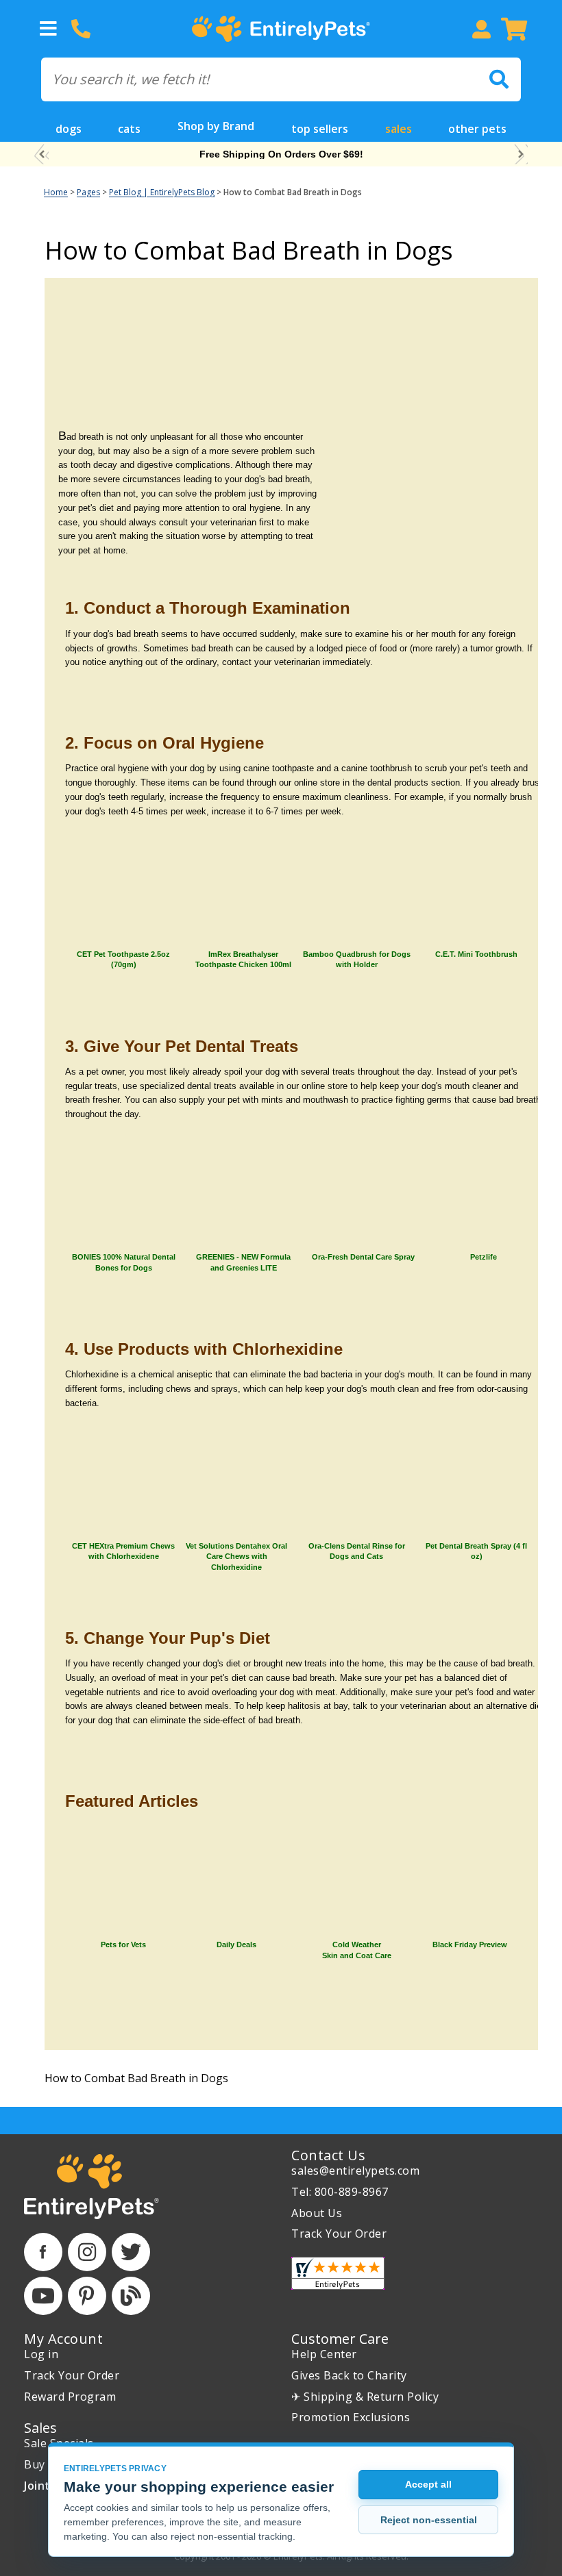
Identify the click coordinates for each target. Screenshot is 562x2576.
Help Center (324, 2354)
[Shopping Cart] (514, 29)
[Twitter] (131, 2252)
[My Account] (481, 29)
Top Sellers (320, 129)
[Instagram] (87, 2252)
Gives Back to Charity (349, 2375)
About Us (317, 2213)
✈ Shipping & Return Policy (365, 2397)
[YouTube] (43, 2296)
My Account (63, 2339)
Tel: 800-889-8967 (340, 2192)
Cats (129, 129)
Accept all (428, 2484)
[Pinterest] (87, 2296)
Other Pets (477, 129)
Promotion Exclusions (351, 2417)
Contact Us (328, 2155)
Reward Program (70, 2397)
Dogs (69, 129)
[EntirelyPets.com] (281, 29)
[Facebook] (43, 2252)
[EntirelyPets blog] (131, 2296)
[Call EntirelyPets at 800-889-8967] (81, 29)
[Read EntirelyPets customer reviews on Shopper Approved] (338, 2273)
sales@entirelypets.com (355, 2171)
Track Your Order (339, 2234)
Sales (399, 129)
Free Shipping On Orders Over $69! (281, 154)
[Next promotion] (521, 154)
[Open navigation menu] (48, 29)
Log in (41, 2354)
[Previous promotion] (41, 154)
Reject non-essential (429, 2520)
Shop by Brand (216, 126)
